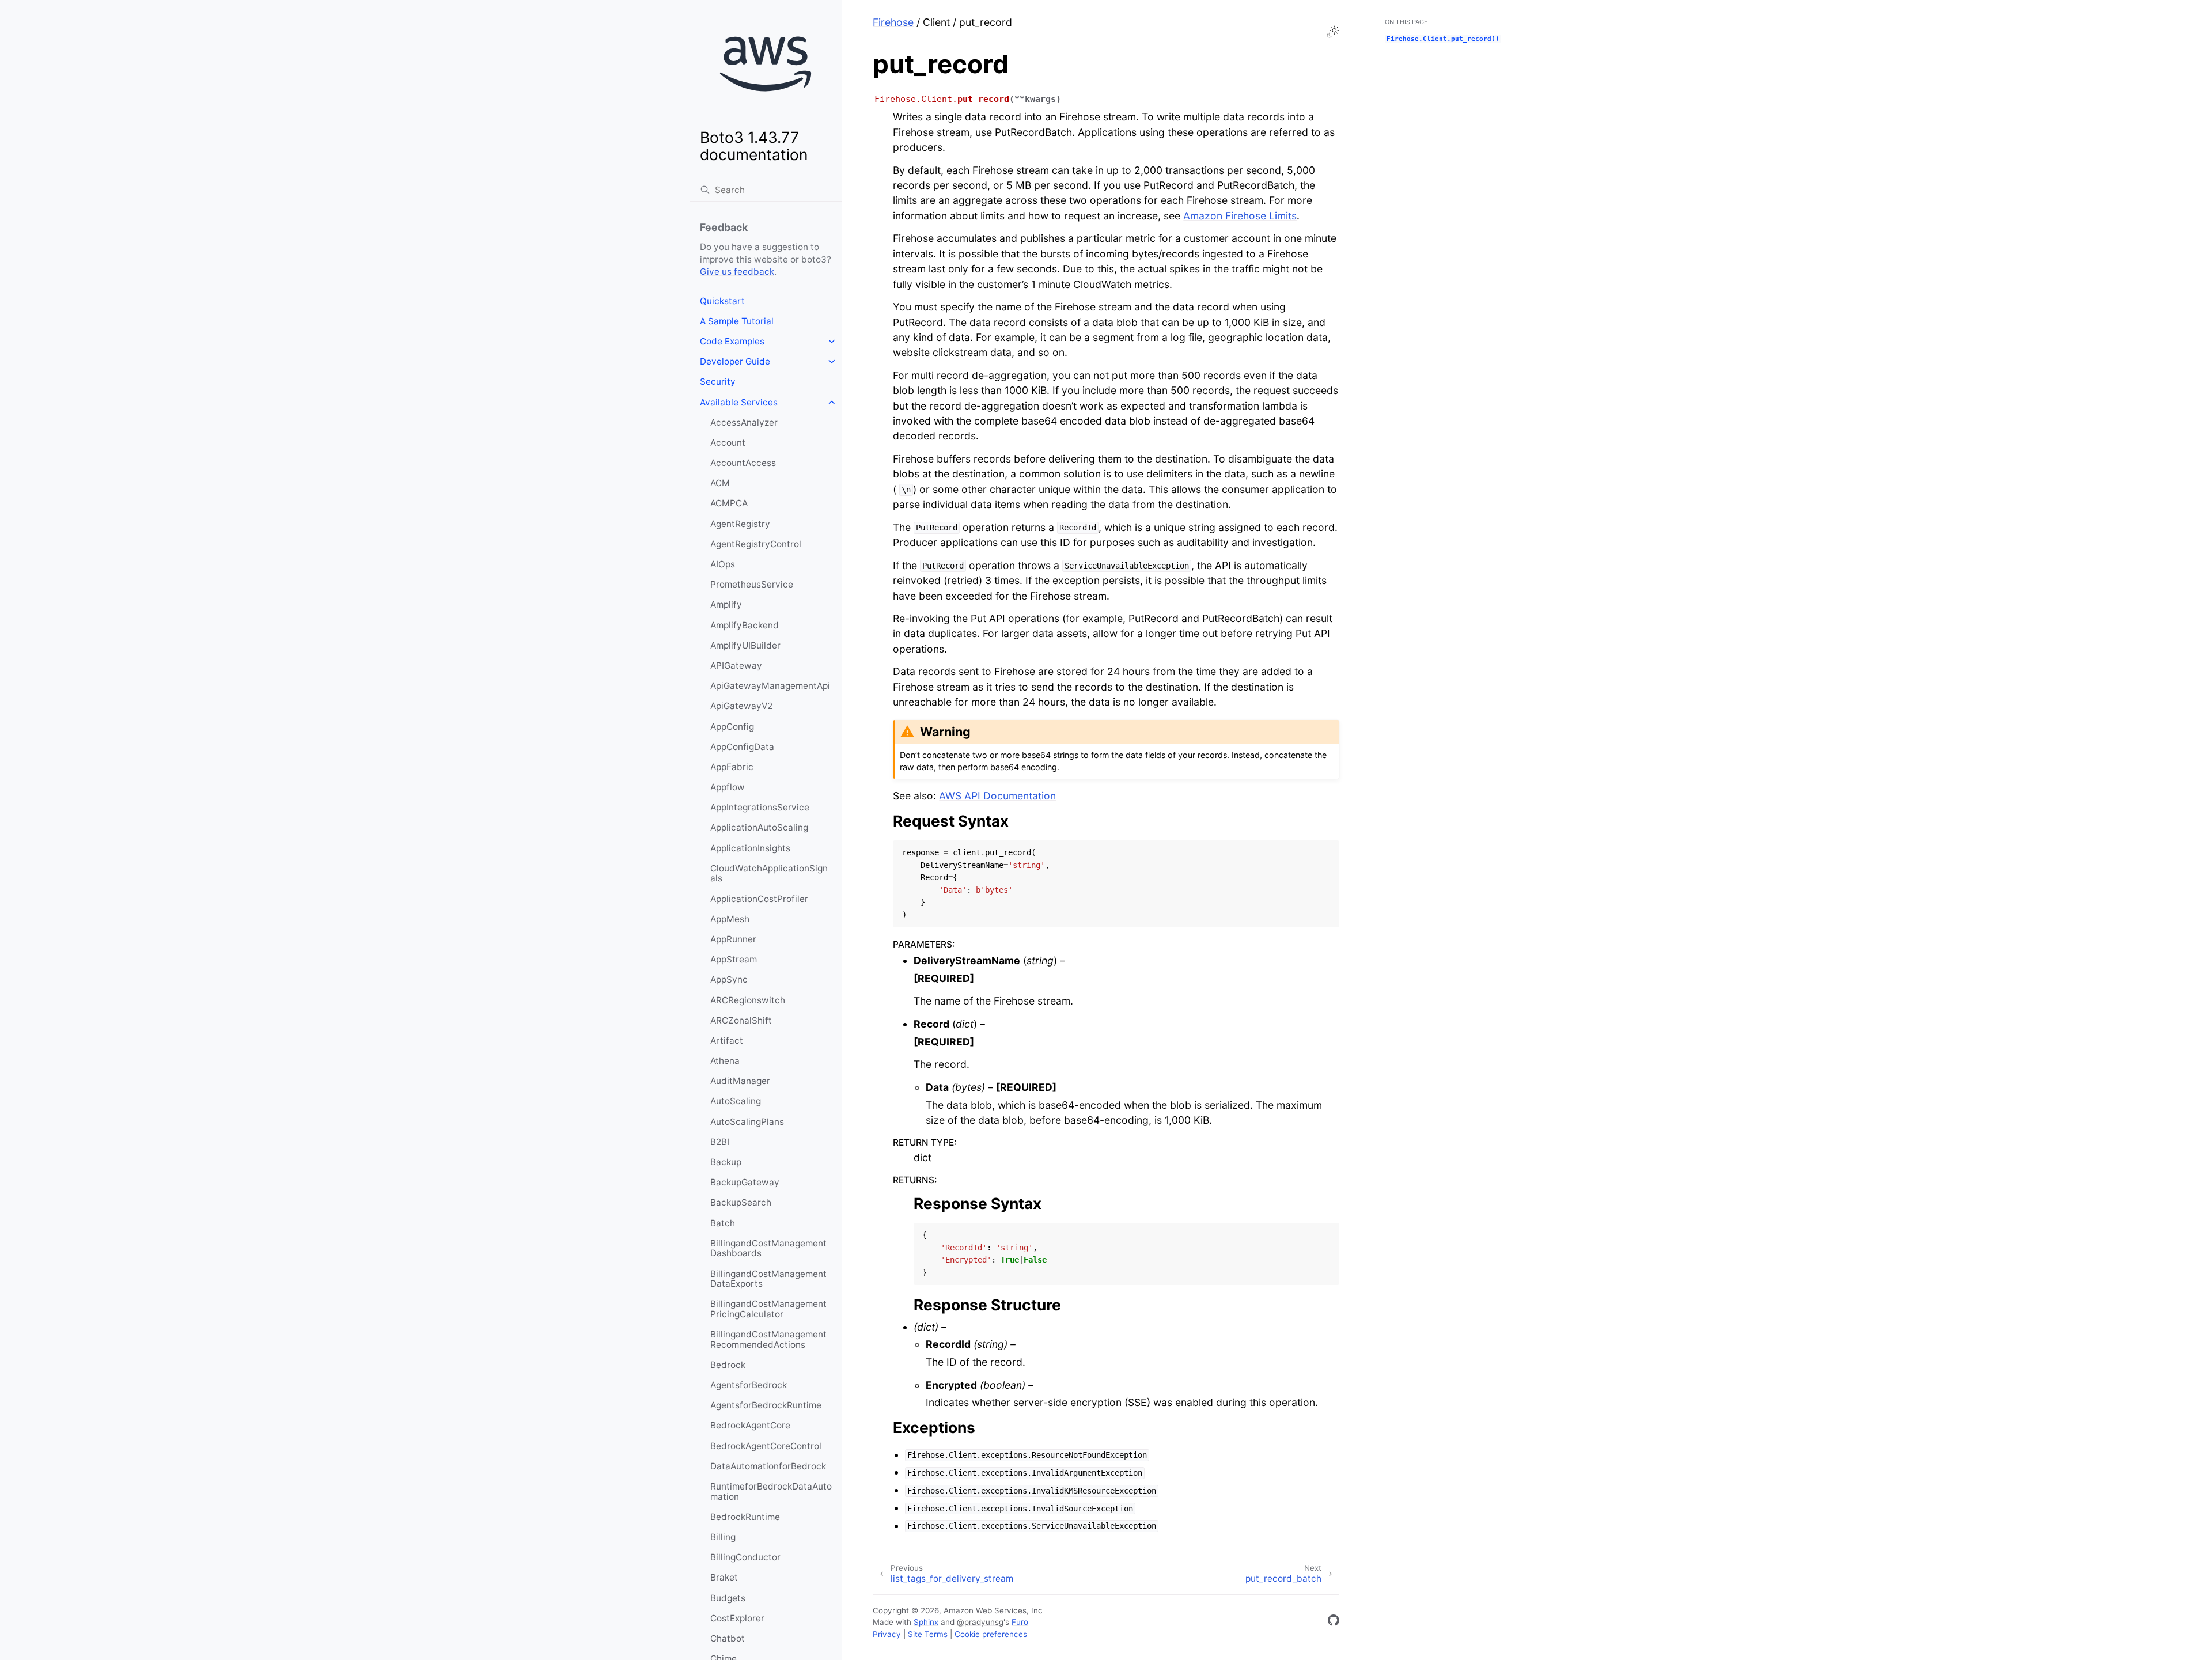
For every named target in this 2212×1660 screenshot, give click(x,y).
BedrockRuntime (745, 1517)
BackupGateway (745, 1182)
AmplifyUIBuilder (745, 645)
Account (728, 443)
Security (718, 382)
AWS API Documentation (997, 796)
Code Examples (732, 341)
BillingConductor (745, 1557)
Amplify (726, 605)
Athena (725, 1061)
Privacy (887, 1634)
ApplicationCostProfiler (759, 899)
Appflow (728, 787)
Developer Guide (735, 361)
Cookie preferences (991, 1634)
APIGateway (736, 666)
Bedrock (728, 1365)
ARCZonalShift (741, 1020)
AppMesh (730, 919)
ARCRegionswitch (748, 1000)
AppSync (729, 979)
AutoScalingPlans (747, 1122)
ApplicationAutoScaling (759, 827)
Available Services (739, 402)
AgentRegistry (740, 524)
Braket (724, 1577)
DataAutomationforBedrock (768, 1466)
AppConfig (732, 727)
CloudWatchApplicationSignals (769, 873)
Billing (723, 1537)
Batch (723, 1223)
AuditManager (740, 1081)
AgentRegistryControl (756, 544)
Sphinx (926, 1622)
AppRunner (733, 939)
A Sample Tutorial (737, 321)
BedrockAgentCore (750, 1425)
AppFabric (732, 767)
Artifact (727, 1041)
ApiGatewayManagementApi (770, 686)
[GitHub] (1334, 1622)
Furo (1020, 1622)
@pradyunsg (980, 1622)
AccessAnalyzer (744, 422)
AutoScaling (736, 1101)
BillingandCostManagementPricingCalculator (768, 1309)
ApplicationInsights (750, 848)
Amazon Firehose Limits (1240, 216)
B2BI (720, 1142)
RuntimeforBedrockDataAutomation (771, 1492)
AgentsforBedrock (749, 1385)
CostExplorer (737, 1618)
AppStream (734, 959)
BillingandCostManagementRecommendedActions (768, 1339)
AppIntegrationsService (760, 807)
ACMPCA (729, 503)
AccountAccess (743, 463)
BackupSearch (741, 1202)
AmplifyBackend (745, 625)
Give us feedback (737, 272)
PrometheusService (752, 584)
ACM (720, 483)
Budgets (728, 1598)
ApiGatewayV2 (741, 706)
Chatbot (728, 1638)
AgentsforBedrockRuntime (766, 1405)
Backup (726, 1162)
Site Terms (928, 1634)
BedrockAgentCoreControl (766, 1446)
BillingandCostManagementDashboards (768, 1248)
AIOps (723, 564)
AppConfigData (742, 747)
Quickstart (722, 301)
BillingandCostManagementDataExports (768, 1279)
